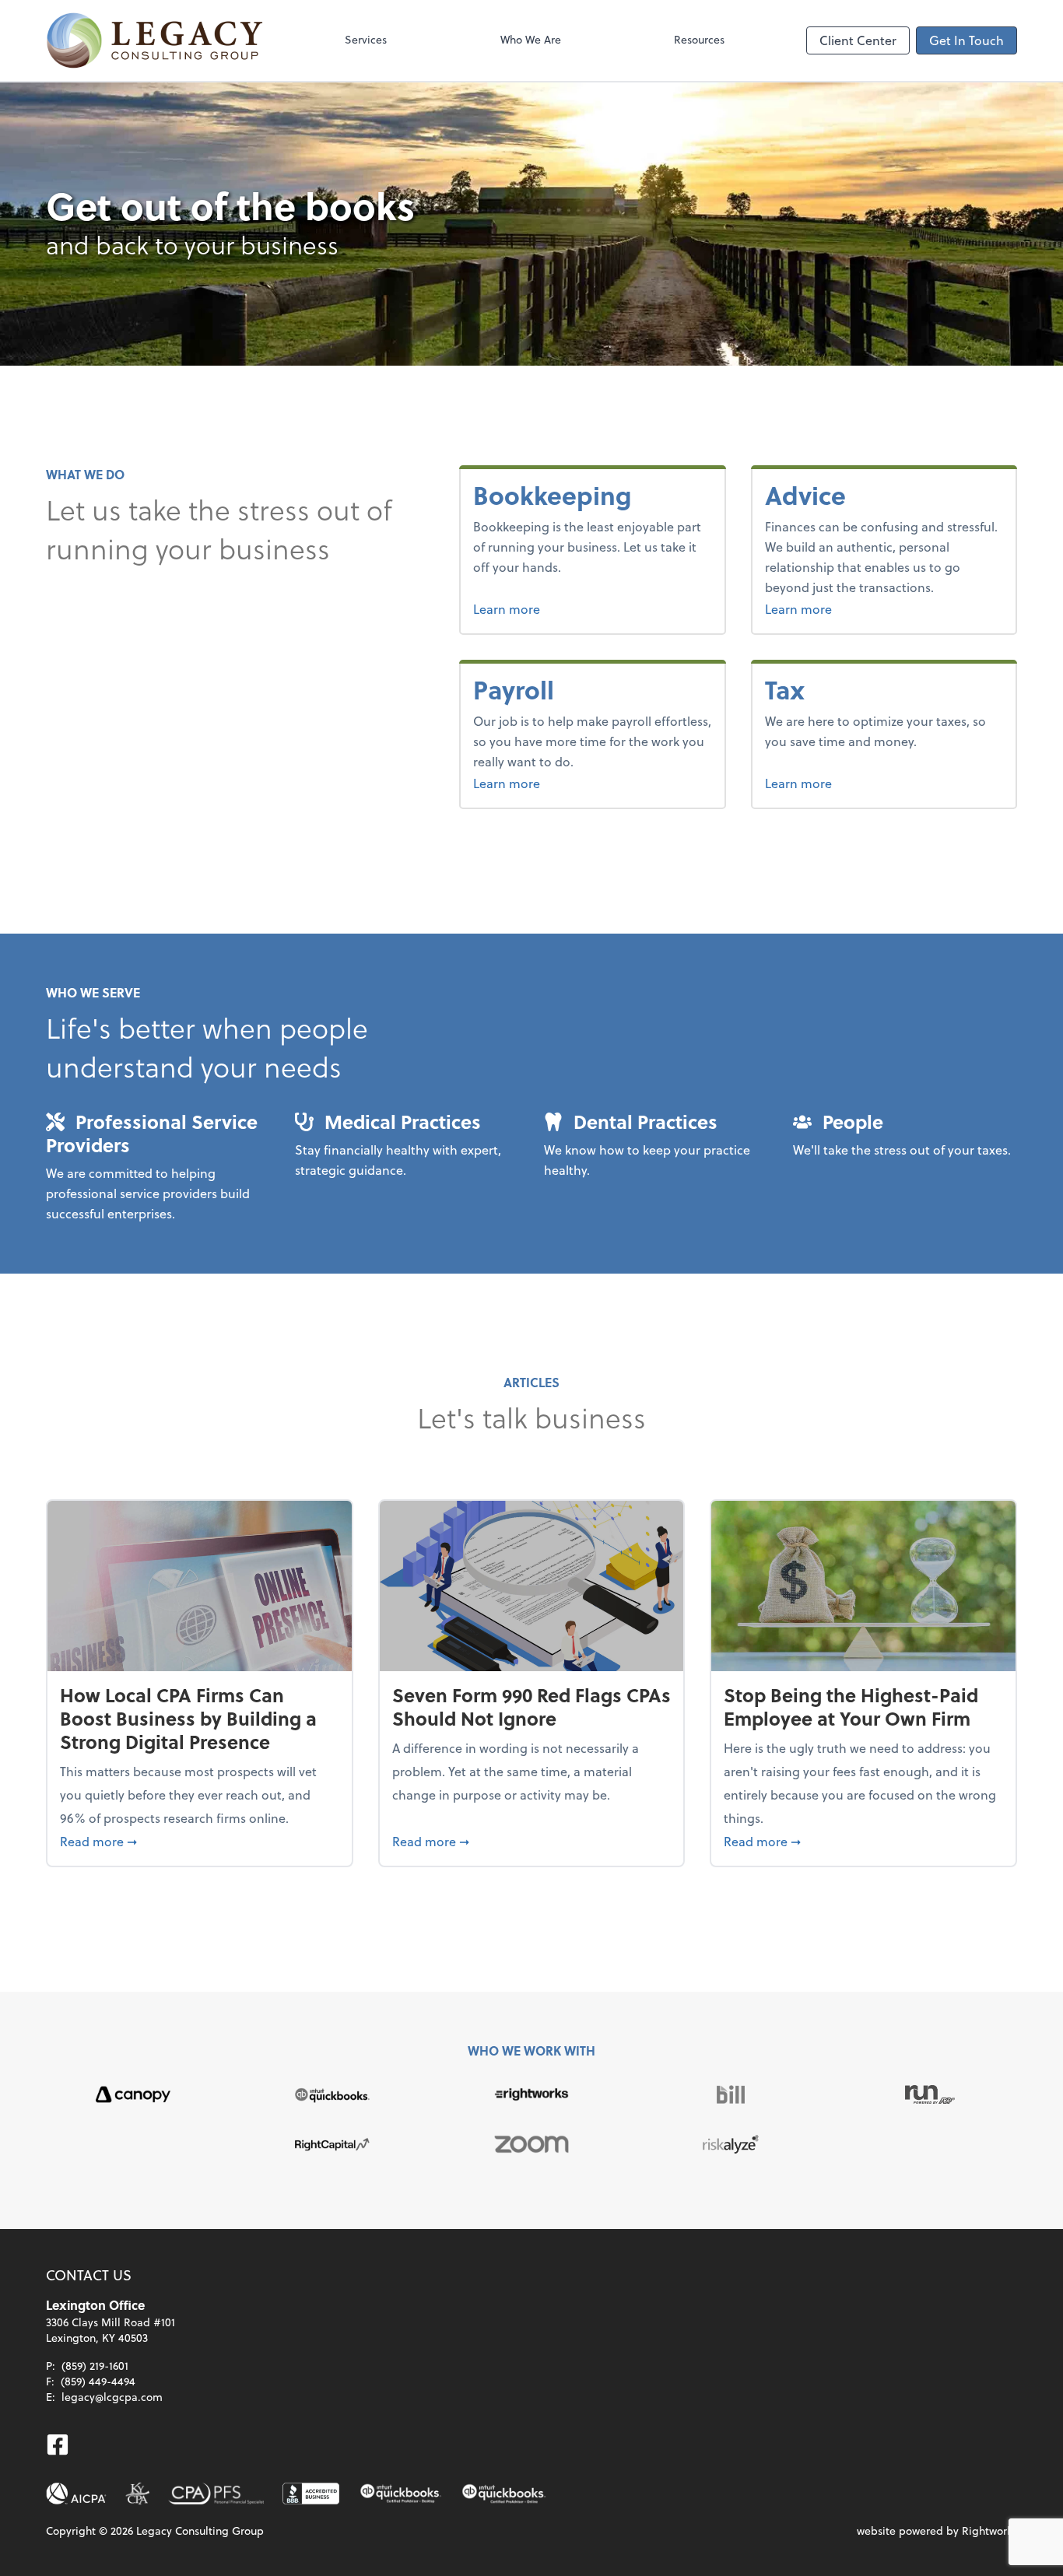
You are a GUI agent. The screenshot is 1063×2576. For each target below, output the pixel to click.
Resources (699, 39)
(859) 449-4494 (98, 2381)
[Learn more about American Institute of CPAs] (76, 2494)
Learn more (565, 608)
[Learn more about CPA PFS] (216, 2494)
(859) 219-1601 (95, 2366)
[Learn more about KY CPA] (137, 2494)
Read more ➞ (200, 1841)
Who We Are (531, 39)
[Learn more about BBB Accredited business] (311, 2494)
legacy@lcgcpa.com (112, 2397)
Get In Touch (967, 40)
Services (366, 39)
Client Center (858, 40)
